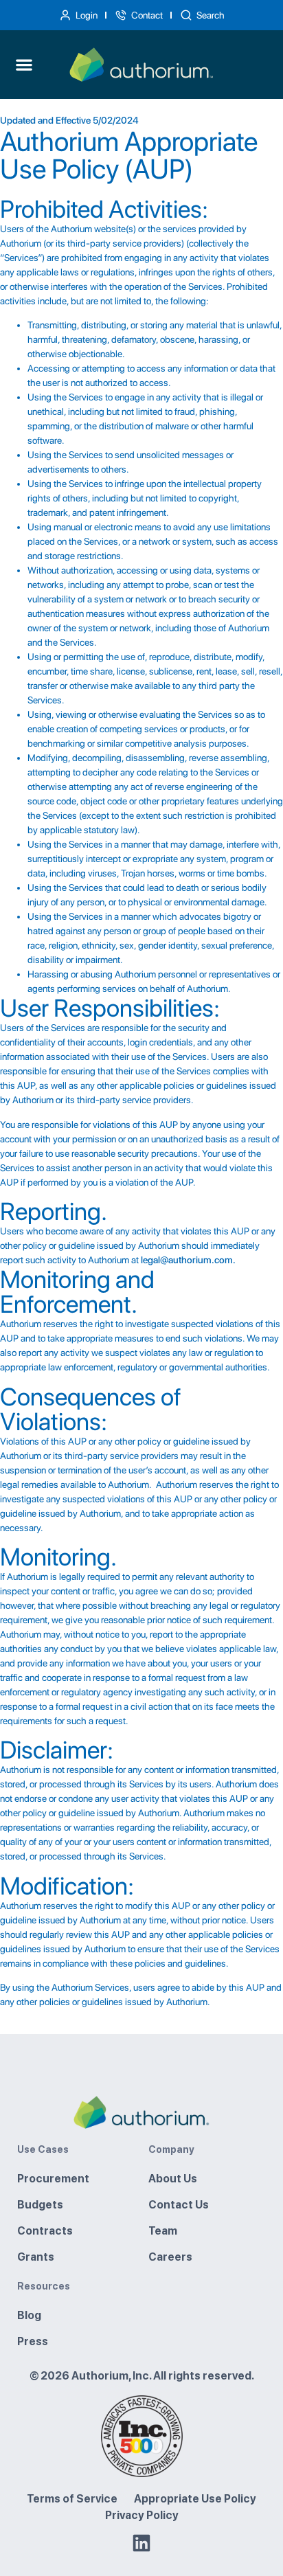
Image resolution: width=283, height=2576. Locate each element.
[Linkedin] (141, 2543)
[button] (24, 65)
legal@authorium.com (187, 1260)
